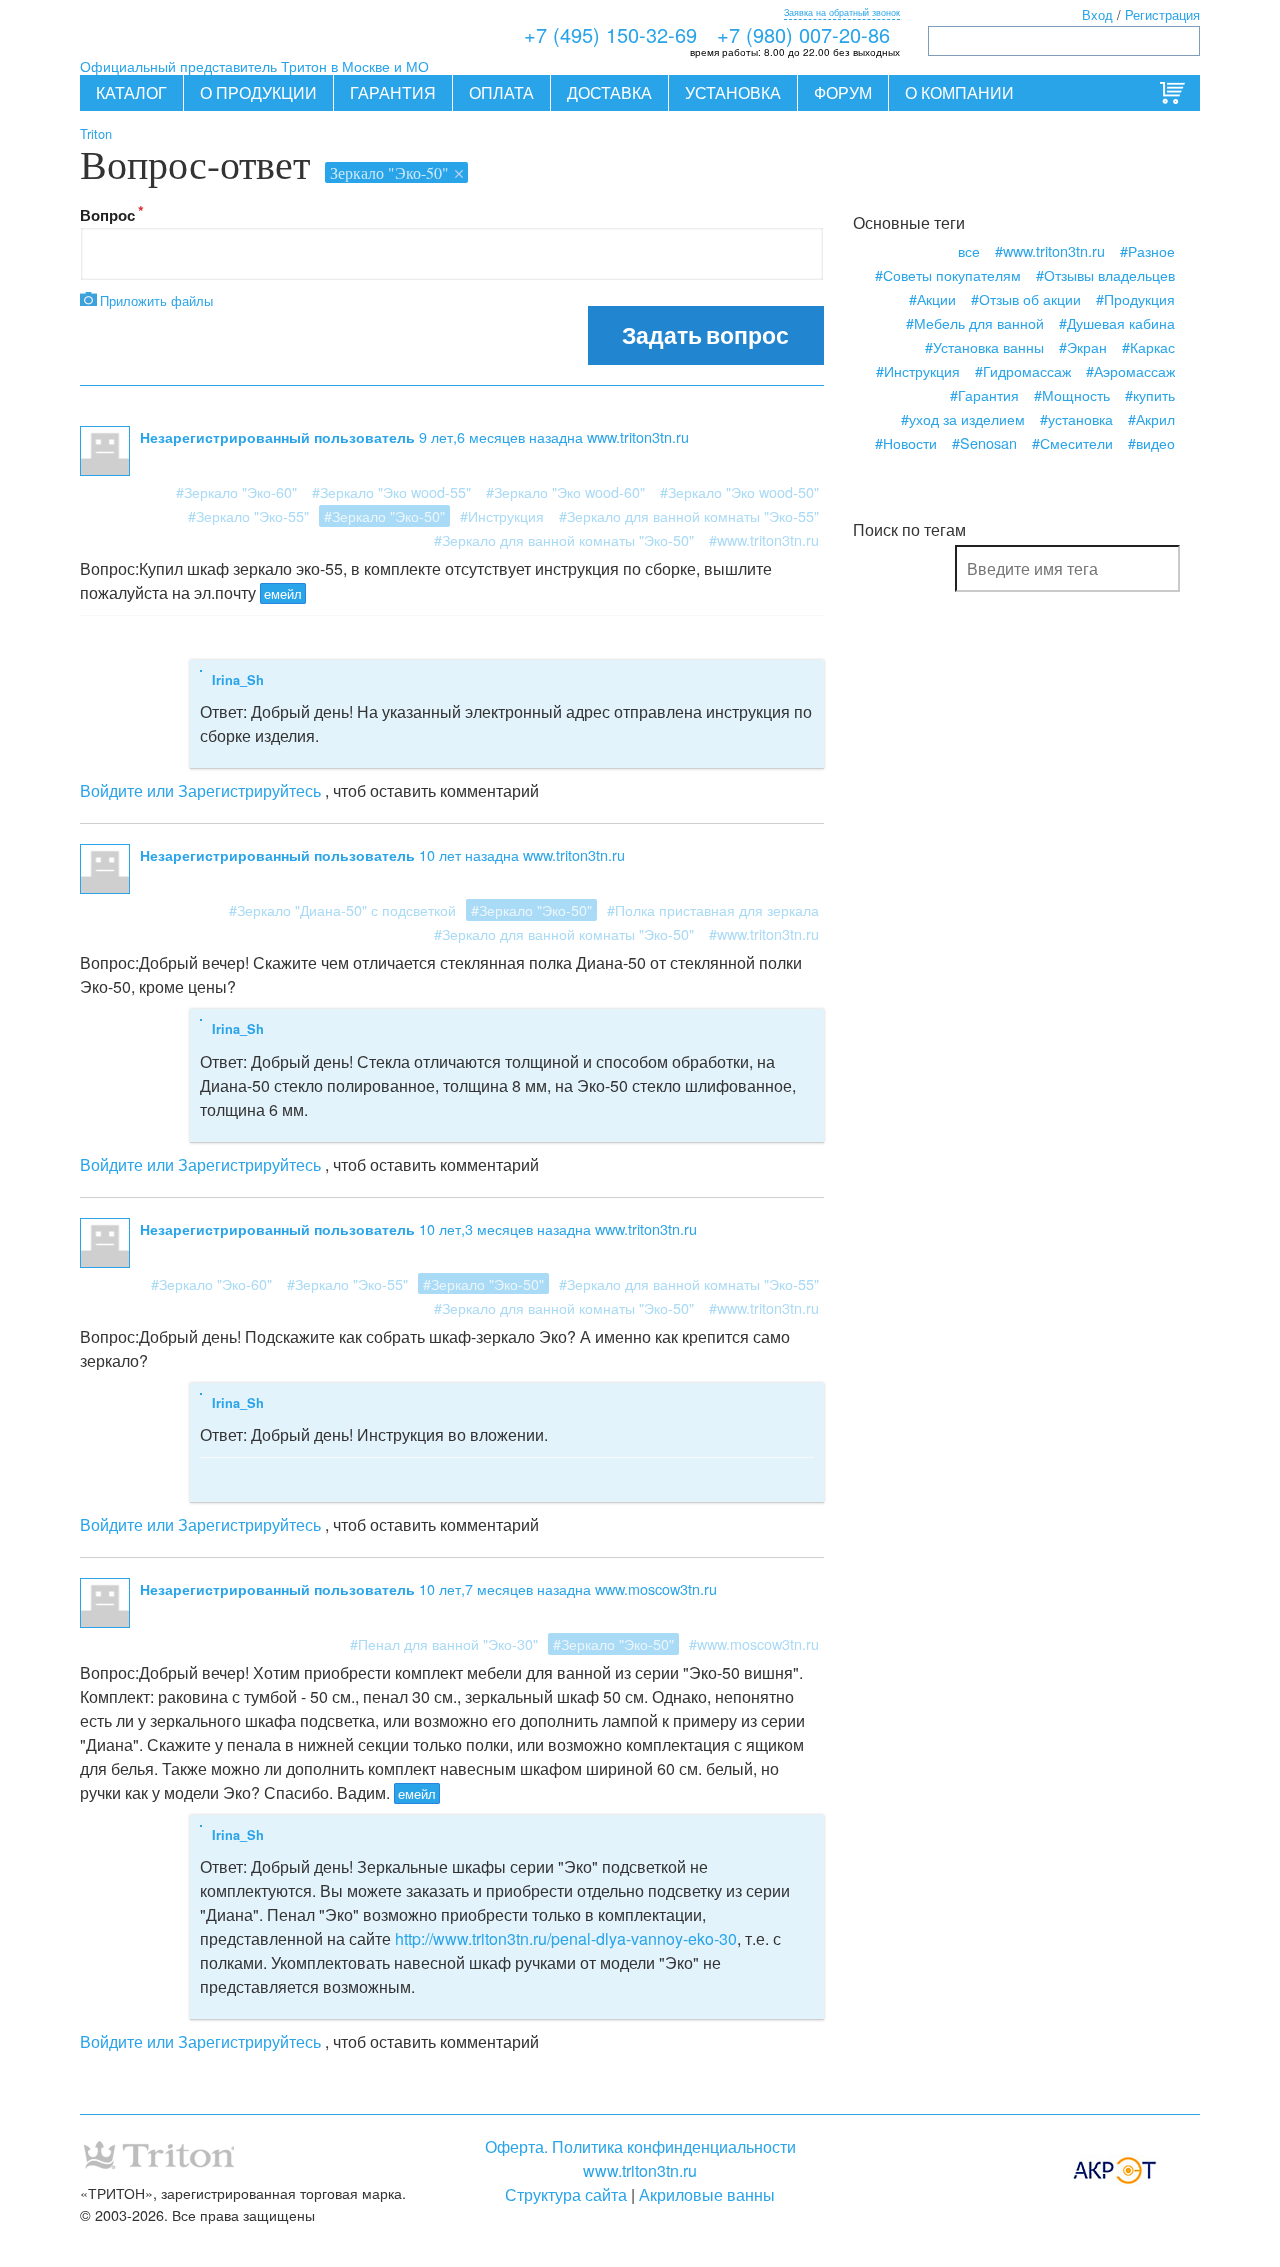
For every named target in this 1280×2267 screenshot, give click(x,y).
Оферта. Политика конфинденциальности (640, 2146)
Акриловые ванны (707, 2194)
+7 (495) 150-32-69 (610, 34)
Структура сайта (566, 2194)
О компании (959, 92)
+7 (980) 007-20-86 (803, 34)
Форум (843, 92)
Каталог (131, 92)
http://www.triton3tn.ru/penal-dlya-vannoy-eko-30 (566, 1938)
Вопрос (107, 215)
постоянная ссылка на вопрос (238, 1611)
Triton (96, 133)
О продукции (258, 92)
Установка (733, 92)
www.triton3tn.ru (640, 2170)
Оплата (501, 92)
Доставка (609, 92)
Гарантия (393, 92)
